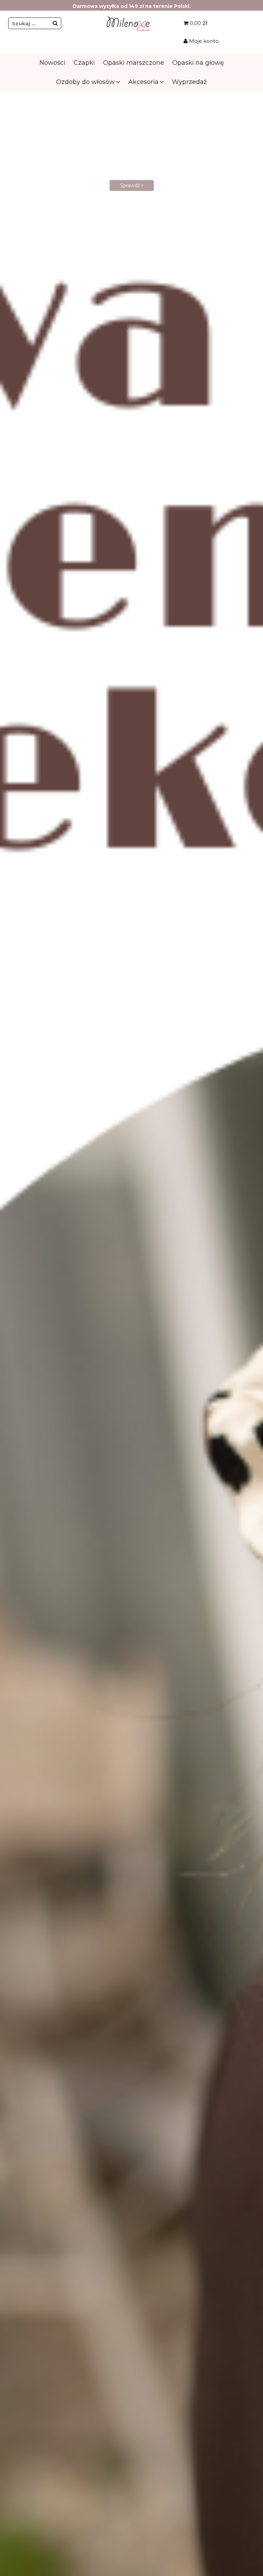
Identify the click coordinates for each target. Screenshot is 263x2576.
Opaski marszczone (134, 63)
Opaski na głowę (198, 63)
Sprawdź (131, 192)
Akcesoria (143, 82)
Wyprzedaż (189, 82)
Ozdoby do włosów (85, 82)
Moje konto (203, 41)
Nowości (52, 63)
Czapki (84, 63)
